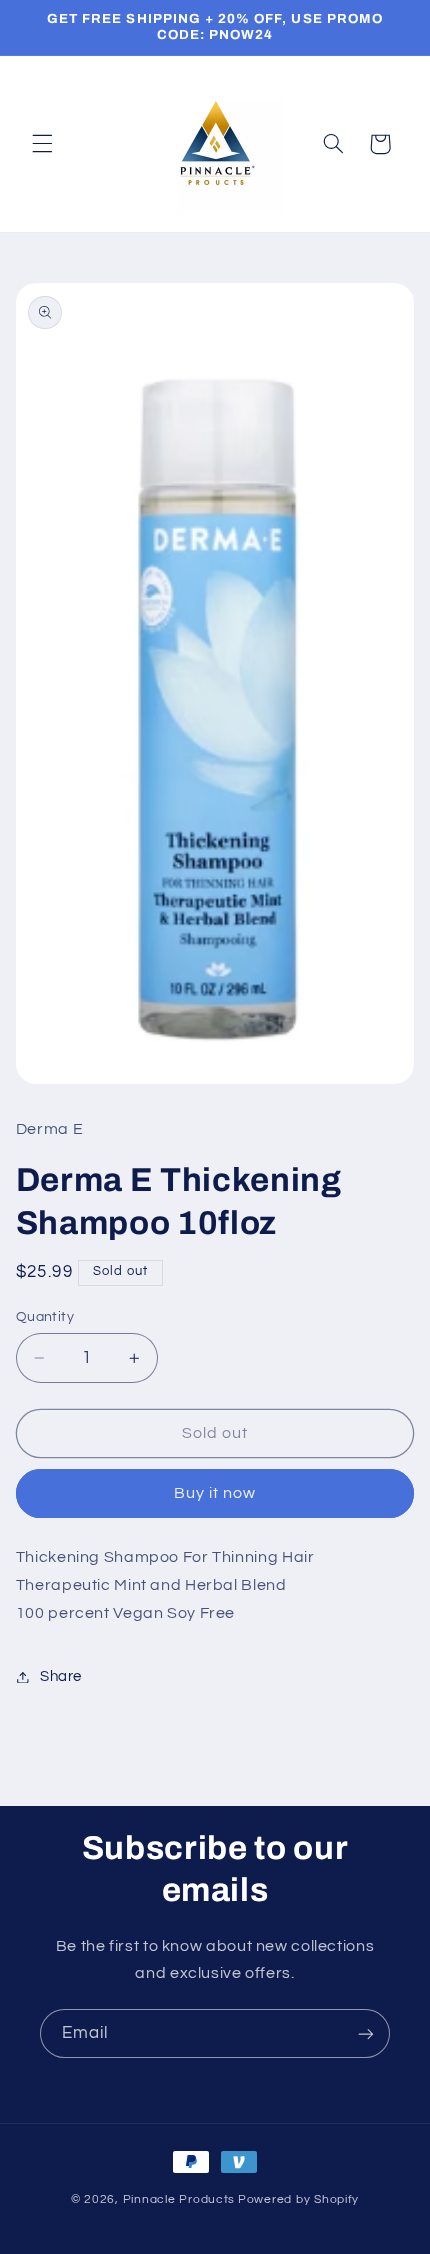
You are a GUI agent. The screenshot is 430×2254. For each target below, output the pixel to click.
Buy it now (215, 1493)
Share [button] (61, 1676)
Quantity (45, 1317)
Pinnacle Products (179, 2199)
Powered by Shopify (298, 2199)
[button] (42, 144)
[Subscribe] (366, 2033)
